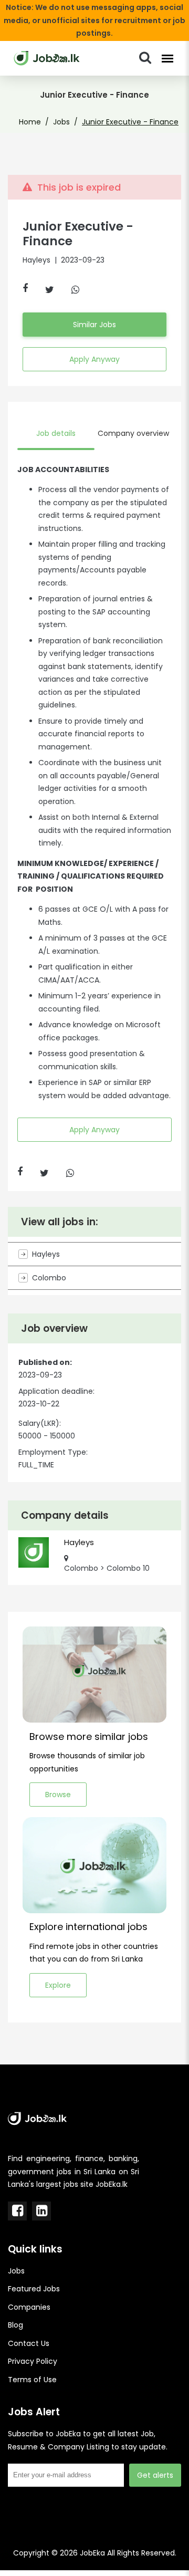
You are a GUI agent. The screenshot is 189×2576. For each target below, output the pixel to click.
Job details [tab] (56, 433)
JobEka (92, 2553)
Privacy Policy (33, 2361)
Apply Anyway (94, 359)
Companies (29, 2307)
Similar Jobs (94, 325)
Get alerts (155, 2475)
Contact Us (29, 2343)
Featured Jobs (34, 2289)
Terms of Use (32, 2380)
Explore (58, 1985)
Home (30, 122)
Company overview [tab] (133, 433)
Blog (15, 2325)
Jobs (61, 122)
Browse (58, 1795)
